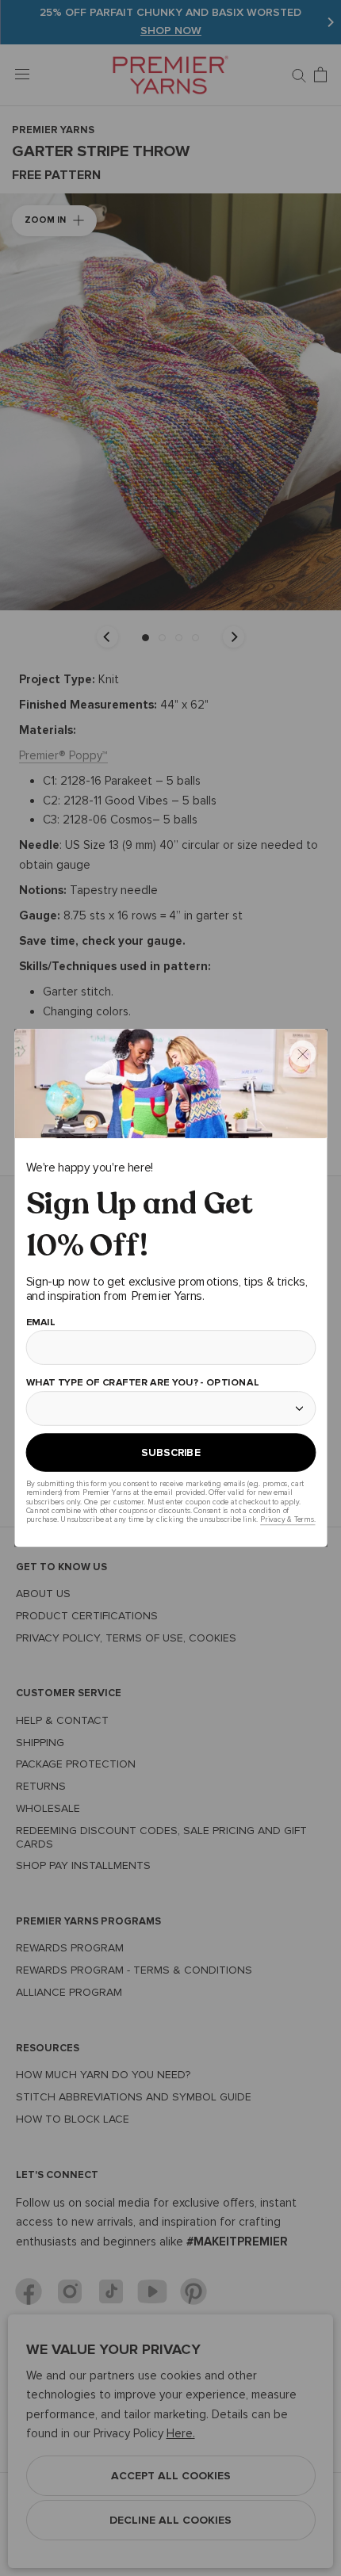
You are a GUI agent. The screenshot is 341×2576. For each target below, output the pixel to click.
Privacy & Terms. (287, 1520)
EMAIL (40, 1322)
